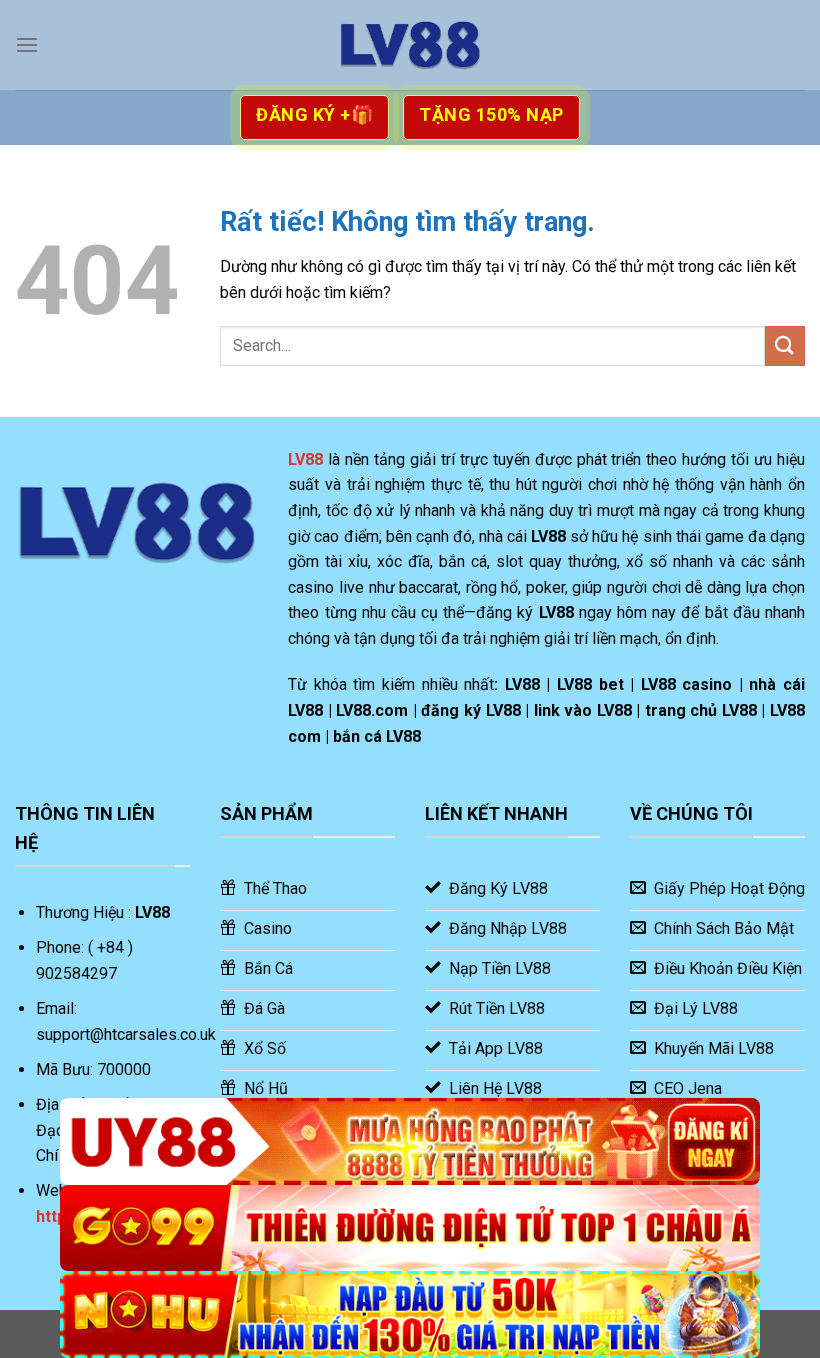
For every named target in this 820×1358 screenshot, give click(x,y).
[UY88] (410, 1141)
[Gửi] (785, 345)
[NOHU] (410, 1314)
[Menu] (27, 44)
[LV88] (410, 45)
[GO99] (410, 1228)
